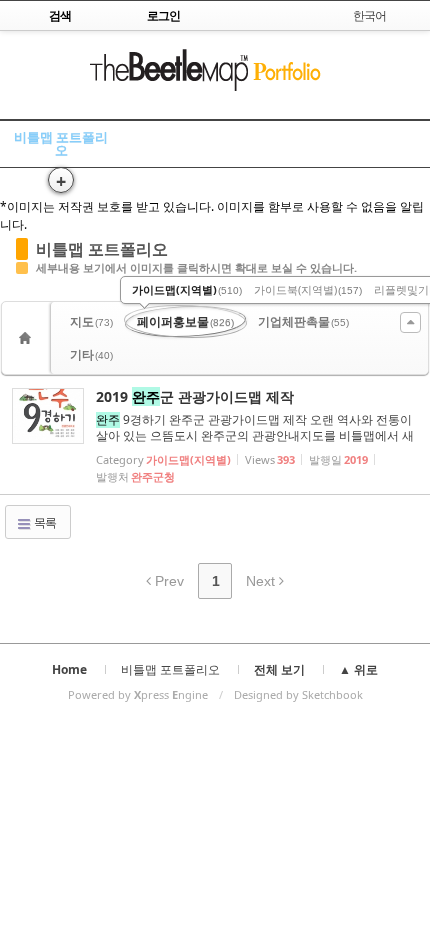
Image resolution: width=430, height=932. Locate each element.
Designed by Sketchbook (298, 694)
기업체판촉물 (303, 321)
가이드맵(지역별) (187, 289)
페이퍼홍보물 (185, 321)
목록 (44, 522)
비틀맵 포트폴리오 (61, 143)
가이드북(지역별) (308, 289)
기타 (91, 354)
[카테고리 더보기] (410, 322)
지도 (91, 321)
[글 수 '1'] (28, 338)
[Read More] (215, 435)
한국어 (369, 15)
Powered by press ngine (138, 694)
